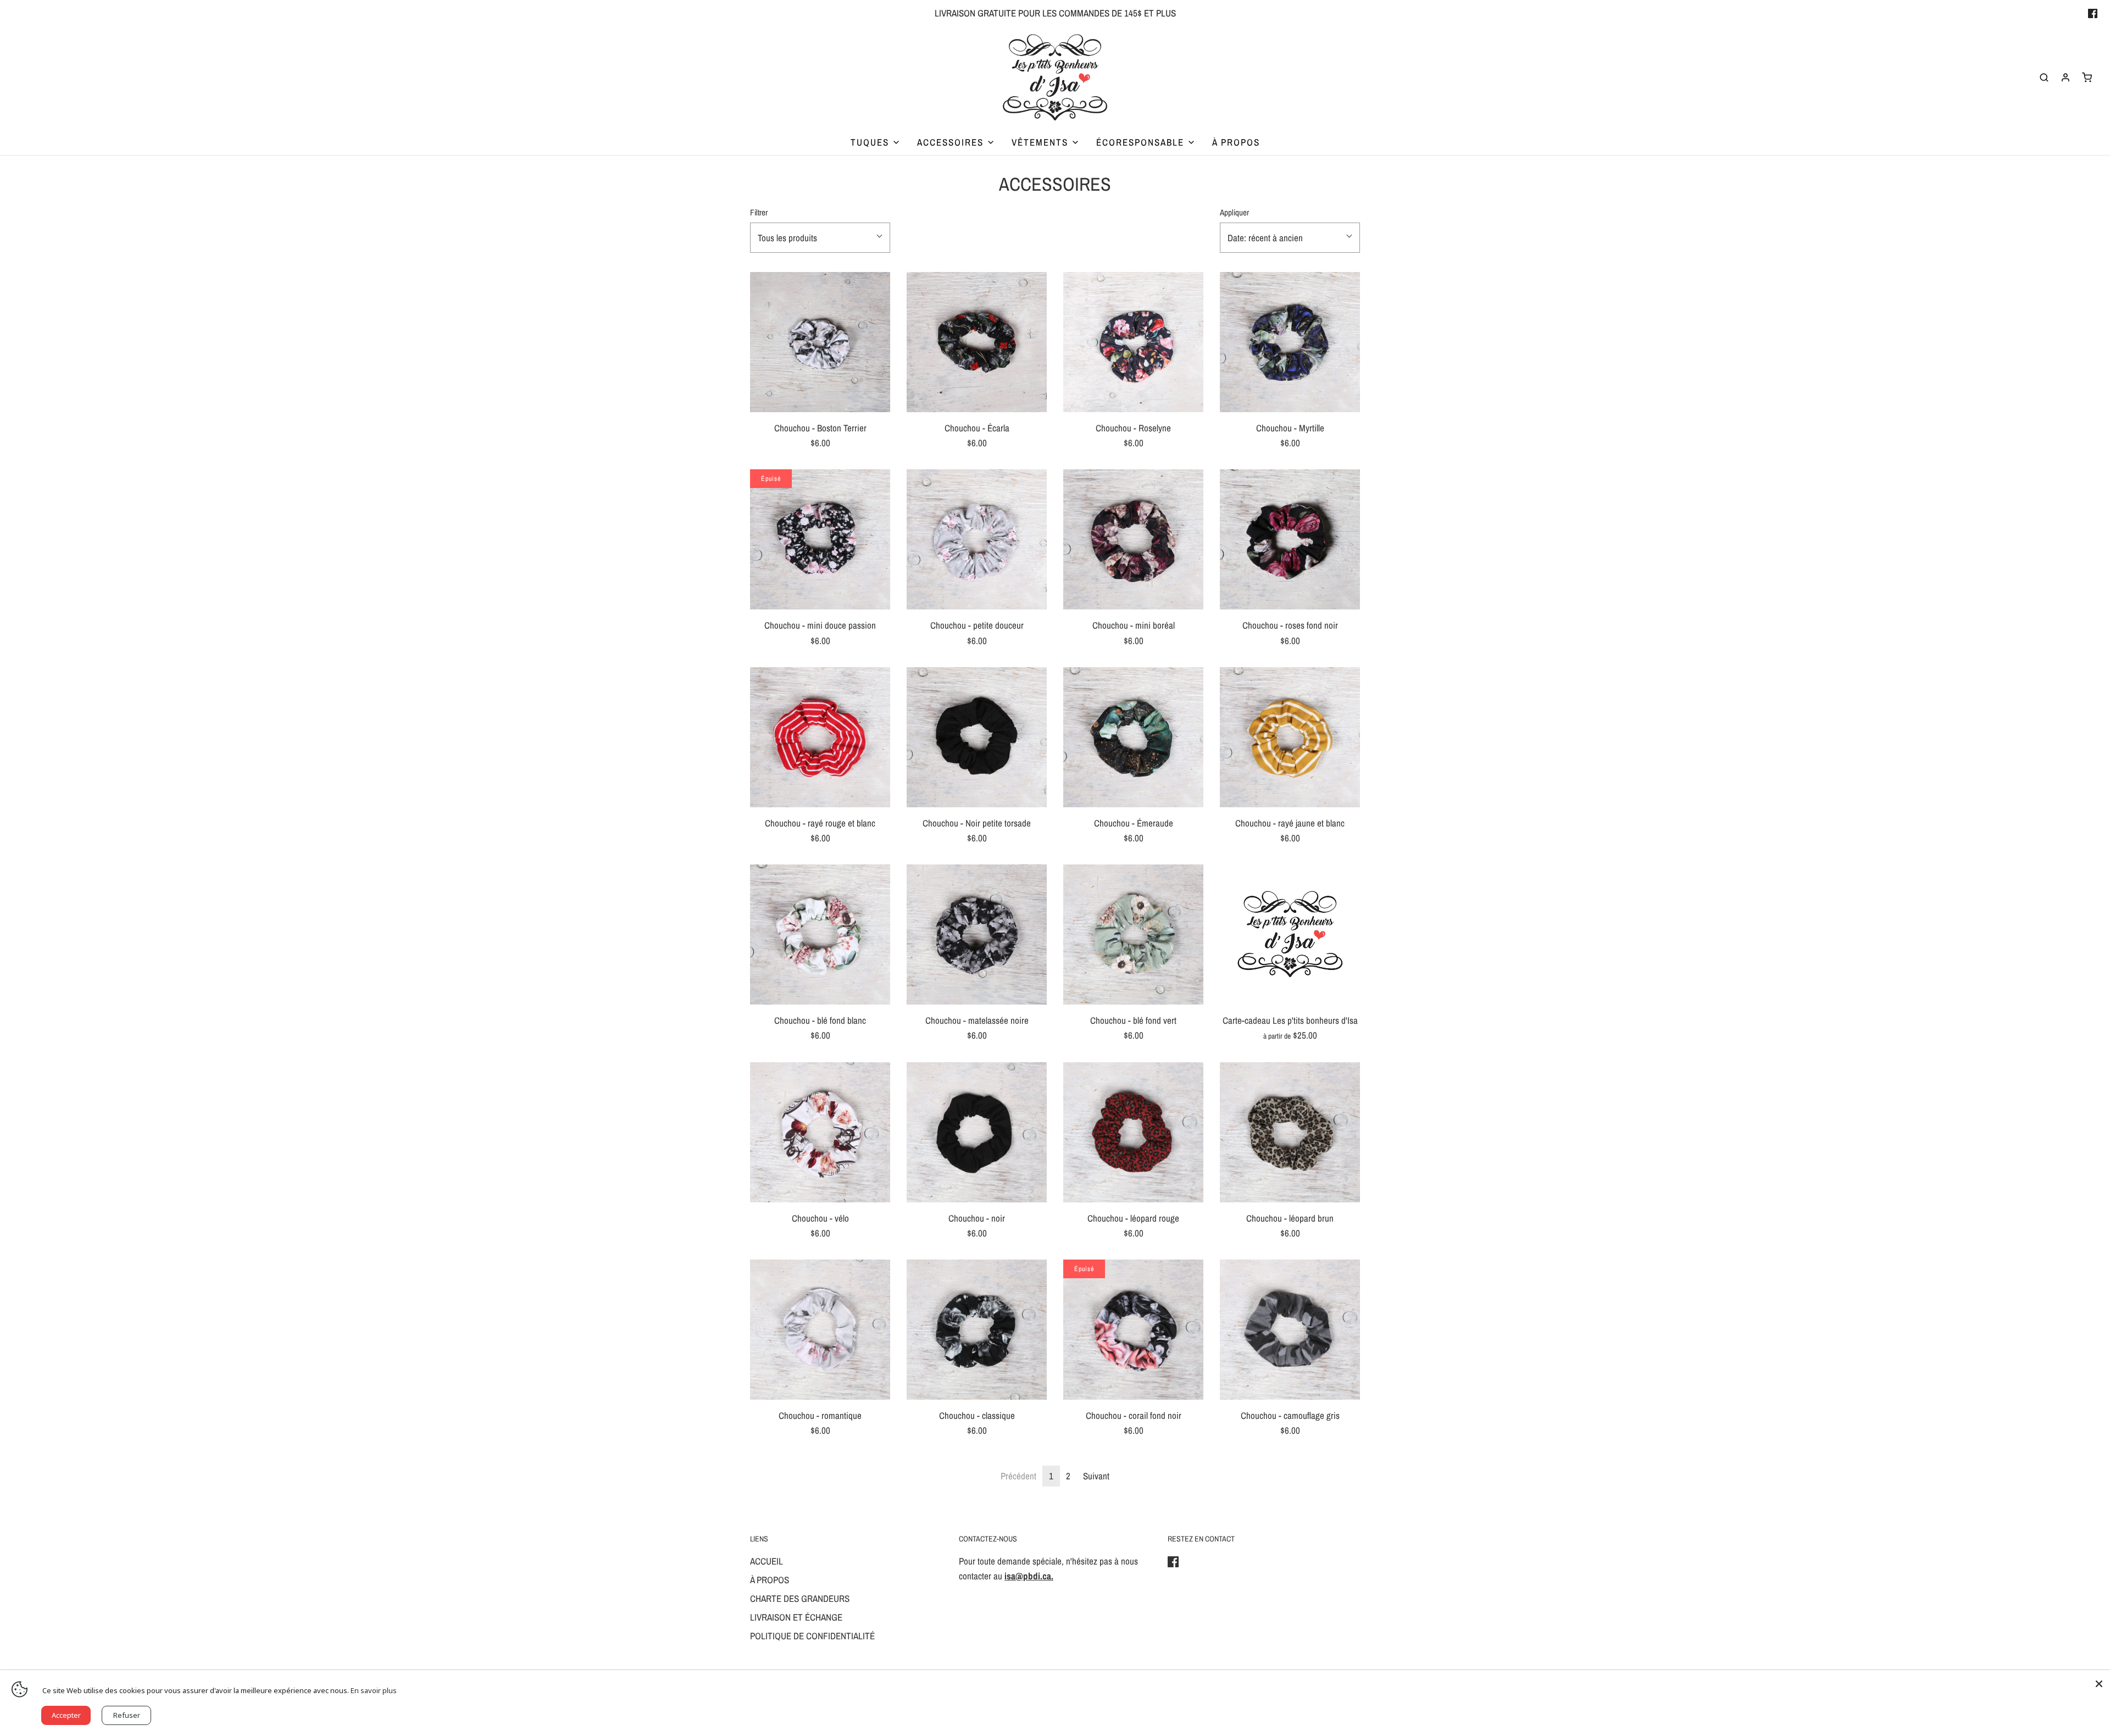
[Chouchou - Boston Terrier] (820, 342)
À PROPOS (1236, 142)
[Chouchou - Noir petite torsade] (977, 737)
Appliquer (1234, 212)
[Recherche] (2044, 77)
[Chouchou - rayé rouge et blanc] (820, 737)
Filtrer (759, 212)
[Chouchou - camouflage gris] (1290, 1330)
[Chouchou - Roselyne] (1133, 342)
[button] (820, 238)
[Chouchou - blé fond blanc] (820, 934)
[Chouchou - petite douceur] (977, 539)
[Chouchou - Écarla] (977, 342)
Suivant (1096, 1476)
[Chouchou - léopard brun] (1290, 1132)
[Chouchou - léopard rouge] (1133, 1132)
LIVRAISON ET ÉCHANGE (796, 1617)
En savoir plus (374, 1690)
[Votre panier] (2087, 77)
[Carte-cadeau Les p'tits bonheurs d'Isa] (1290, 934)
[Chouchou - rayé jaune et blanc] (1290, 737)
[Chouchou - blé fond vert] (1133, 934)
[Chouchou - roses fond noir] (1290, 539)
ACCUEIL (767, 1561)
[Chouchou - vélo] (820, 1132)
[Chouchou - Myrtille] (1290, 342)
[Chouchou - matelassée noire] (977, 934)
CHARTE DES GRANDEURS (800, 1598)
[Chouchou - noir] (977, 1132)
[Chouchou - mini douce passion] (820, 539)
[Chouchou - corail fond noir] (1133, 1330)
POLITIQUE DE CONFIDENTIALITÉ (812, 1636)
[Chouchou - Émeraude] (1133, 737)
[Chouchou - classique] (977, 1330)
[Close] (2099, 1681)
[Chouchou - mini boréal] (1133, 539)
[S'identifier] (2065, 77)
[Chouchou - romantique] (820, 1330)
